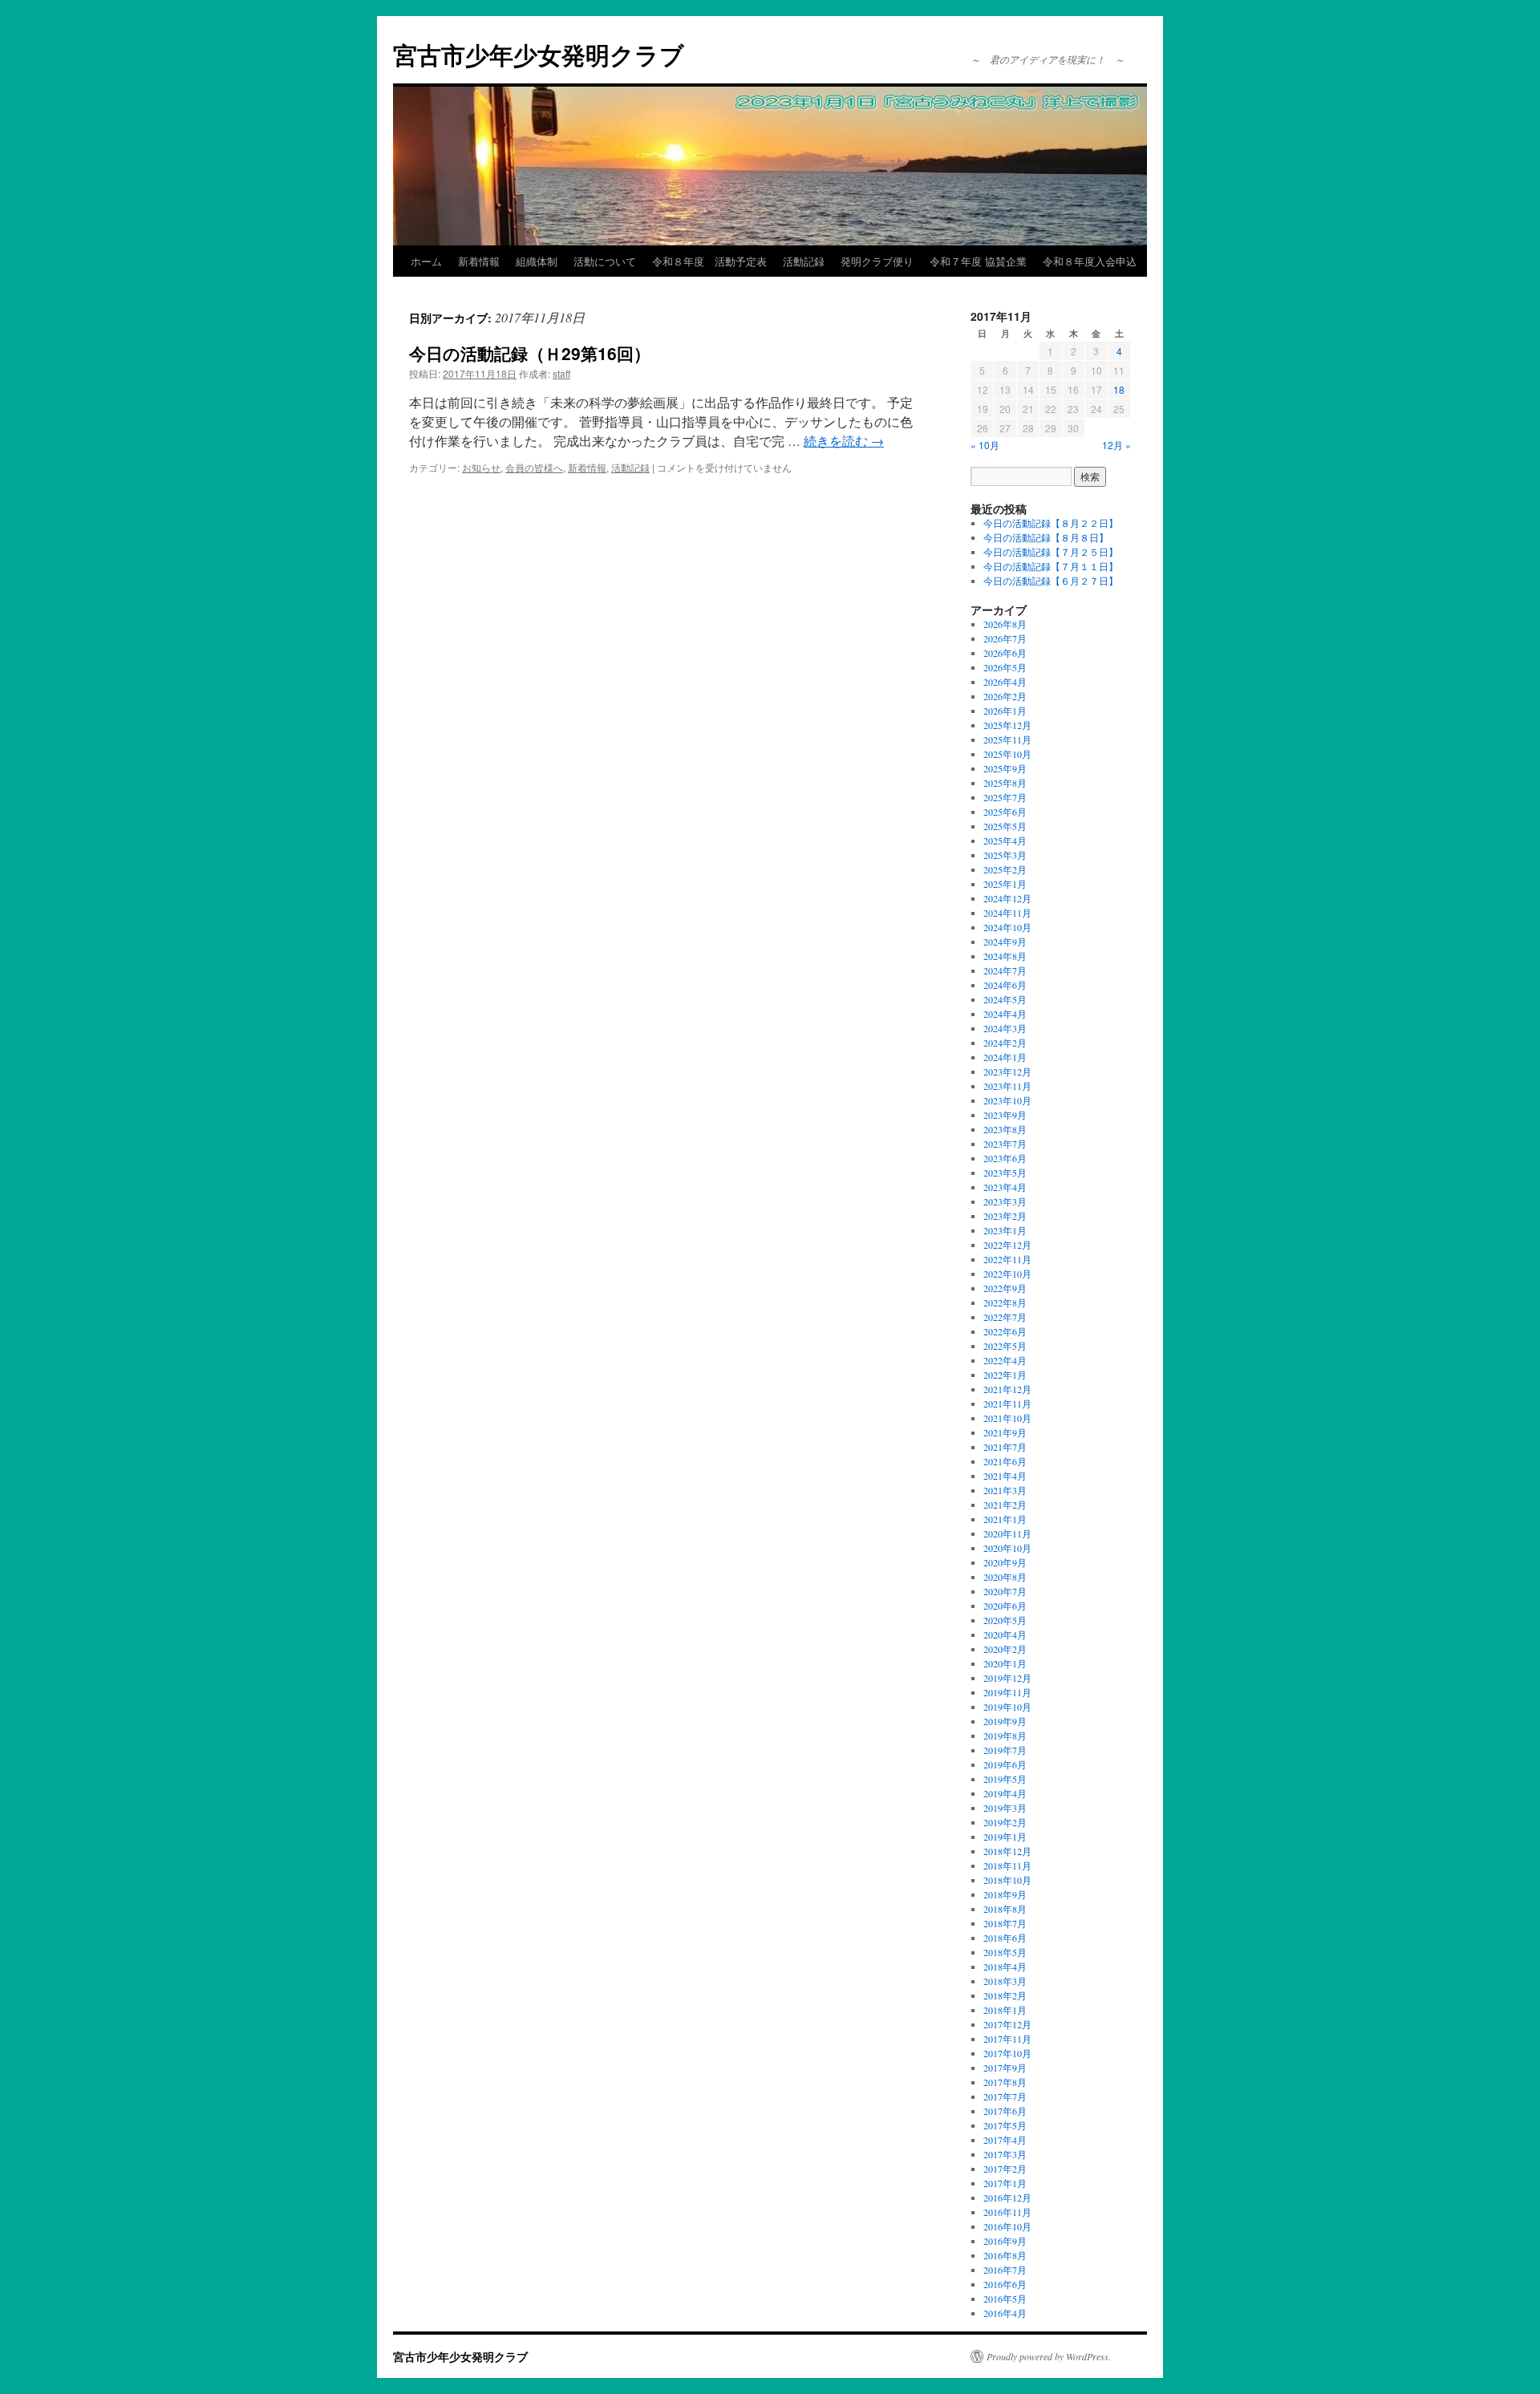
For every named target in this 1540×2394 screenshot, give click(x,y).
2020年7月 (1005, 1591)
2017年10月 (1007, 2053)
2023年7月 (1005, 1144)
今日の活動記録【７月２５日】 (1051, 552)
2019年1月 (1005, 1837)
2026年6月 (1005, 653)
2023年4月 (1005, 1187)
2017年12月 (1007, 2024)
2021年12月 (1007, 1389)
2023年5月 (1005, 1173)
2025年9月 (1005, 768)
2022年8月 (1005, 1302)
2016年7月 (1005, 2270)
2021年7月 (1005, 1447)
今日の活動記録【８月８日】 (1046, 537)
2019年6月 (1005, 1764)
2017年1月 (1005, 2183)
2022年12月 (1007, 1245)
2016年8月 (1005, 2255)
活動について (605, 261)
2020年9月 (1005, 1562)
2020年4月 (1005, 1634)
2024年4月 (1005, 1014)
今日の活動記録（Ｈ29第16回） (530, 353)
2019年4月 (1005, 1793)
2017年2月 (1005, 2169)
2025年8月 (1005, 783)
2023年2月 (1005, 1216)
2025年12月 (1007, 725)
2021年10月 (1007, 1418)
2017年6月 (1005, 2111)
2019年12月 (1007, 1678)
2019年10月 (1007, 1707)
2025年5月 (1005, 826)
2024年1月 (1005, 1057)
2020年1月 (1005, 1663)
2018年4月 (1005, 1967)
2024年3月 (1005, 1028)
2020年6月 (1005, 1606)
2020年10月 (1007, 1548)
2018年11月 (1007, 1865)
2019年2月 (1005, 1822)
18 (1119, 389)
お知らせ (481, 467)
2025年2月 (1005, 869)
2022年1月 (1005, 1375)
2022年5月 (1005, 1346)
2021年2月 (1005, 1505)
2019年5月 (1005, 1779)
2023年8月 (1005, 1129)
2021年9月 (1005, 1432)
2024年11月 (1007, 913)
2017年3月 (1005, 2154)
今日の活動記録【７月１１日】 (1051, 566)
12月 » (1116, 445)
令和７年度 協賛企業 (978, 261)
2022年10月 (1007, 1274)
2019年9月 (1005, 1721)
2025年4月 (1005, 841)
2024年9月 (1005, 942)
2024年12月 (1007, 898)
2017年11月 (1007, 2039)
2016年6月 (1005, 2284)
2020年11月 (1007, 1533)
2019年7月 (1005, 1750)
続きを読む (844, 441)
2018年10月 (1007, 1880)
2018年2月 (1005, 1995)
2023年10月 (1007, 1100)
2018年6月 (1005, 1938)
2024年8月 (1005, 956)
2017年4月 (1005, 2140)
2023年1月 (1005, 1230)
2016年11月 (1007, 2212)
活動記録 (804, 261)
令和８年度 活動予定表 (709, 261)
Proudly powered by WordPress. (1049, 2356)
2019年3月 (1005, 1808)
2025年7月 (1005, 797)
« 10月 (985, 445)
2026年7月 (1005, 638)
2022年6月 (1005, 1331)
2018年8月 (1005, 1909)
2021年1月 (1005, 1519)
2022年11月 (1007, 1259)
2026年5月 (1005, 667)
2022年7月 (1005, 1317)
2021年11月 (1007, 1404)
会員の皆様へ (534, 467)
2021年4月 (1005, 1476)
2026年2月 (1005, 696)
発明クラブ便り (877, 261)
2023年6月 (1005, 1158)
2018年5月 (1005, 1952)
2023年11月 (1007, 1086)
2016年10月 (1007, 2226)
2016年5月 (1005, 2299)
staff (561, 373)
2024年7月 (1005, 970)
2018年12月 (1007, 1851)
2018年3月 (1005, 1981)
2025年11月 (1007, 739)
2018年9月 (1005, 1894)
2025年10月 (1007, 754)
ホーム (426, 261)
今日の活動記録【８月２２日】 (1051, 523)
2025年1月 (1005, 884)
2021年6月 (1005, 1461)
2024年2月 (1005, 1043)
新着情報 (479, 261)
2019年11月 (1007, 1692)
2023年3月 (1005, 1201)
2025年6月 (1005, 812)
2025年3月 (1005, 855)
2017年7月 (1005, 2096)
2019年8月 (1005, 1736)
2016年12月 (1007, 2198)
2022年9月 (1005, 1288)
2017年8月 (1005, 2082)
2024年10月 (1007, 927)
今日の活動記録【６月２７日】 (1051, 581)
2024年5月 (1005, 999)
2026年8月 (1005, 624)
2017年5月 (1005, 2125)
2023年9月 (1005, 1115)
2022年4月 (1005, 1360)
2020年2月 (1005, 1649)
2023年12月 (1007, 1071)
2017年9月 (1005, 2068)
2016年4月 (1005, 2313)
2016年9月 (1005, 2241)
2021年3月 (1005, 1490)
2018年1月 (1005, 2010)
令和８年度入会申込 (1090, 261)
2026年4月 (1005, 682)
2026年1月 (1005, 711)
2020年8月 (1005, 1577)
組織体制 (537, 261)
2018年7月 (1005, 1923)
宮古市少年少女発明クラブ (539, 54)
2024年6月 (1005, 985)
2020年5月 (1005, 1620)
